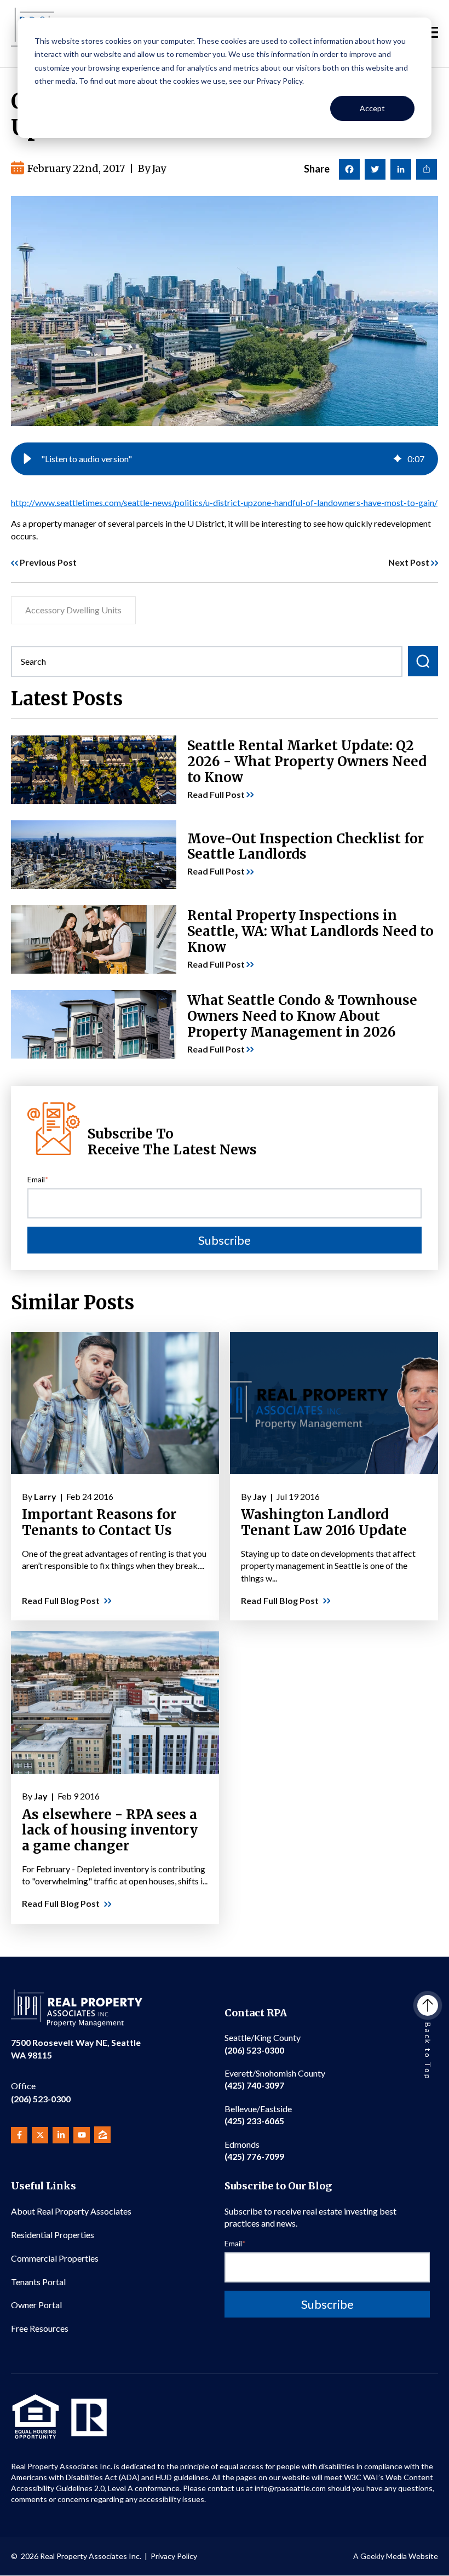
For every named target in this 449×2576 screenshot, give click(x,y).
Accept (372, 108)
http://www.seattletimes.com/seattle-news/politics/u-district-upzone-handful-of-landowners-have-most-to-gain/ (224, 502)
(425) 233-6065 (258, 2115)
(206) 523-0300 (41, 2092)
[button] (27, 459)
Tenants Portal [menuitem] (38, 2282)
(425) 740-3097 (275, 2079)
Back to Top (428, 2051)
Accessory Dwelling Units (73, 610)
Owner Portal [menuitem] (36, 2305)
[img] (398, 459)
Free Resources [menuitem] (40, 2328)
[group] (225, 459)
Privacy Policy (174, 2556)
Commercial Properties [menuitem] (55, 2258)
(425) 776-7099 (254, 2150)
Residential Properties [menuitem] (53, 2235)
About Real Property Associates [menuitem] (71, 2211)
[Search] (423, 661)
